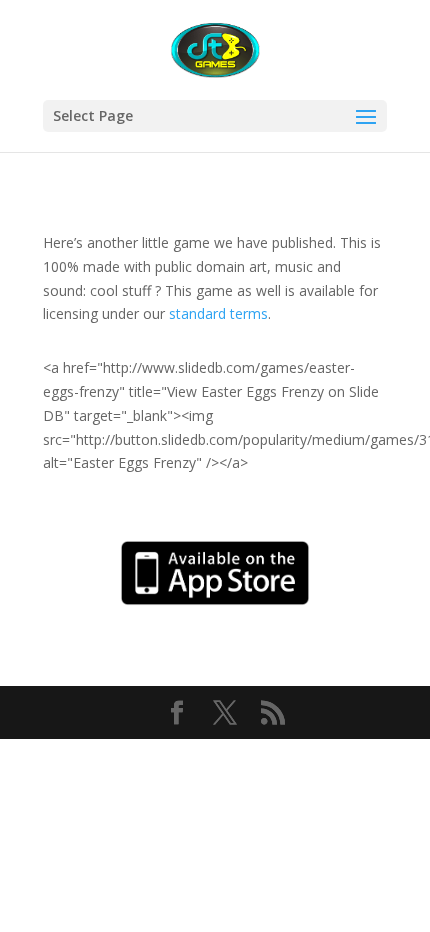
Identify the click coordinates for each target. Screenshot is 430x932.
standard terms (218, 313)
